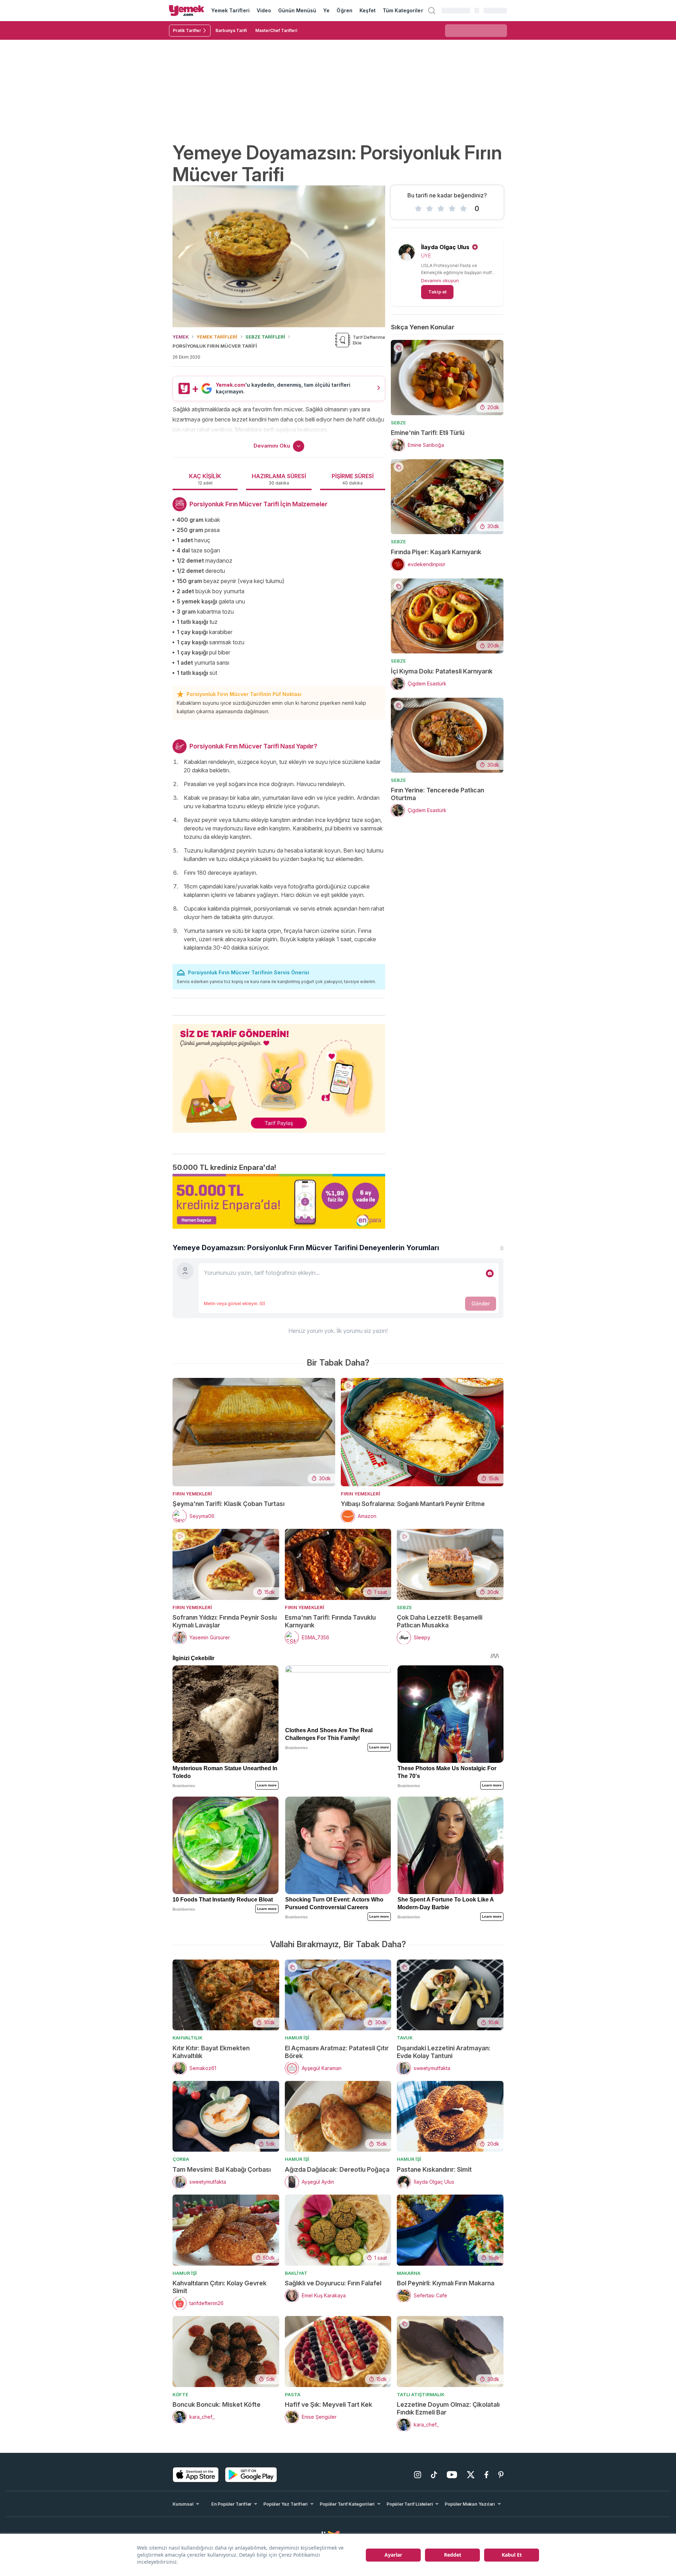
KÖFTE (180, 2394)
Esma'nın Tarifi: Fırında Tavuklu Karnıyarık (330, 1621)
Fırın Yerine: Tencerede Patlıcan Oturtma (437, 794)
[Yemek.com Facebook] (486, 2475)
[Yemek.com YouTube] (452, 2475)
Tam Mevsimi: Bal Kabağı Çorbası (222, 2169)
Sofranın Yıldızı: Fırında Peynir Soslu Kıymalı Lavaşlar (225, 1621)
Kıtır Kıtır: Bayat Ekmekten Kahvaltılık (211, 2052)
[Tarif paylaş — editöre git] (279, 1074)
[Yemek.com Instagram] (418, 2475)
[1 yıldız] (418, 209)
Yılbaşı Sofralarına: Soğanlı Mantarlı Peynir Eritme (413, 1504)
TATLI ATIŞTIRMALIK (421, 2394)
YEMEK (181, 337)
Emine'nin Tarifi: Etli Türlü (428, 433)
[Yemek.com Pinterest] (501, 2475)
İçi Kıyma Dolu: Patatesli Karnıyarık (442, 671)
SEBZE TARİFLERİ (265, 337)
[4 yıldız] (452, 209)
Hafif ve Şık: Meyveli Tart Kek (328, 2404)
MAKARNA (409, 2273)
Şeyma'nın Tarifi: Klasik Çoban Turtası (229, 1504)
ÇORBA (181, 2159)
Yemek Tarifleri (230, 10)
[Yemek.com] (187, 11)
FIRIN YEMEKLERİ (192, 1494)
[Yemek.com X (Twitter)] (471, 2475)
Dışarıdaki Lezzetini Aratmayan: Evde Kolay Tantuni (444, 2052)
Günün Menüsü (297, 10)
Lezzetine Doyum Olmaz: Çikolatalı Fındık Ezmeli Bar (448, 2408)
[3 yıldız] (441, 209)
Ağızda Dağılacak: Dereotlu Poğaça (337, 2169)
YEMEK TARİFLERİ (217, 337)
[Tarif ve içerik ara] (432, 11)
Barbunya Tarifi (231, 30)
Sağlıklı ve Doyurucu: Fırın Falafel (333, 2283)
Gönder (481, 1303)
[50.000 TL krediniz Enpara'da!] (279, 1201)
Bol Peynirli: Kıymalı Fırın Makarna (446, 2283)
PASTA (293, 2394)
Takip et (437, 292)
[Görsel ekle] (490, 1273)
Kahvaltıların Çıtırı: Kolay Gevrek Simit (220, 2287)
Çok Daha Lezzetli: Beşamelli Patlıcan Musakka (440, 1621)
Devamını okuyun (440, 280)
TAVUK (405, 2038)
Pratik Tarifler (187, 30)
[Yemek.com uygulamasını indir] (196, 2475)
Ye (326, 10)
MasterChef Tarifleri (276, 30)
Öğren (344, 10)
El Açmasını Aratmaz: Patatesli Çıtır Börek (337, 2052)
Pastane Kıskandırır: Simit (434, 2169)
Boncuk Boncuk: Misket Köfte (217, 2404)
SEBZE (398, 423)
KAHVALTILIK (187, 2038)
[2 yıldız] (430, 209)
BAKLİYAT (296, 2273)
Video (264, 10)
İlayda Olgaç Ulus (445, 247)
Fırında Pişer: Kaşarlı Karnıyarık (436, 552)
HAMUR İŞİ (297, 2038)
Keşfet (368, 10)
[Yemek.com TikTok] (434, 2475)
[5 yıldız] (463, 209)
